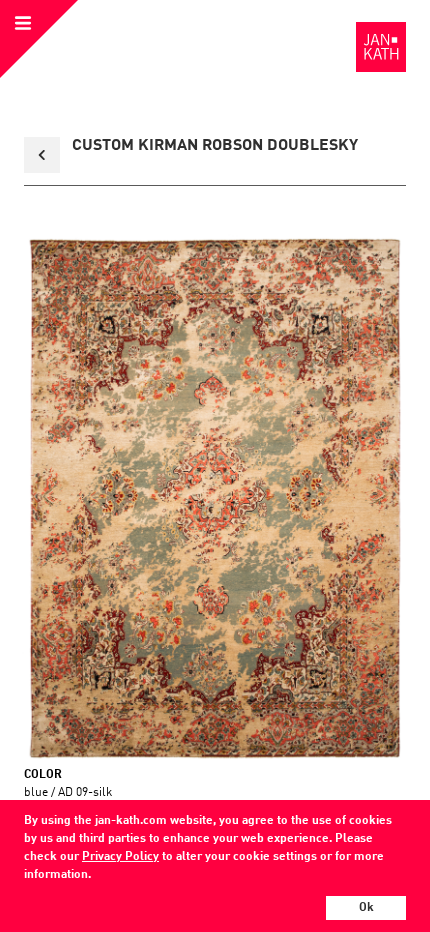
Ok (366, 908)
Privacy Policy (120, 857)
